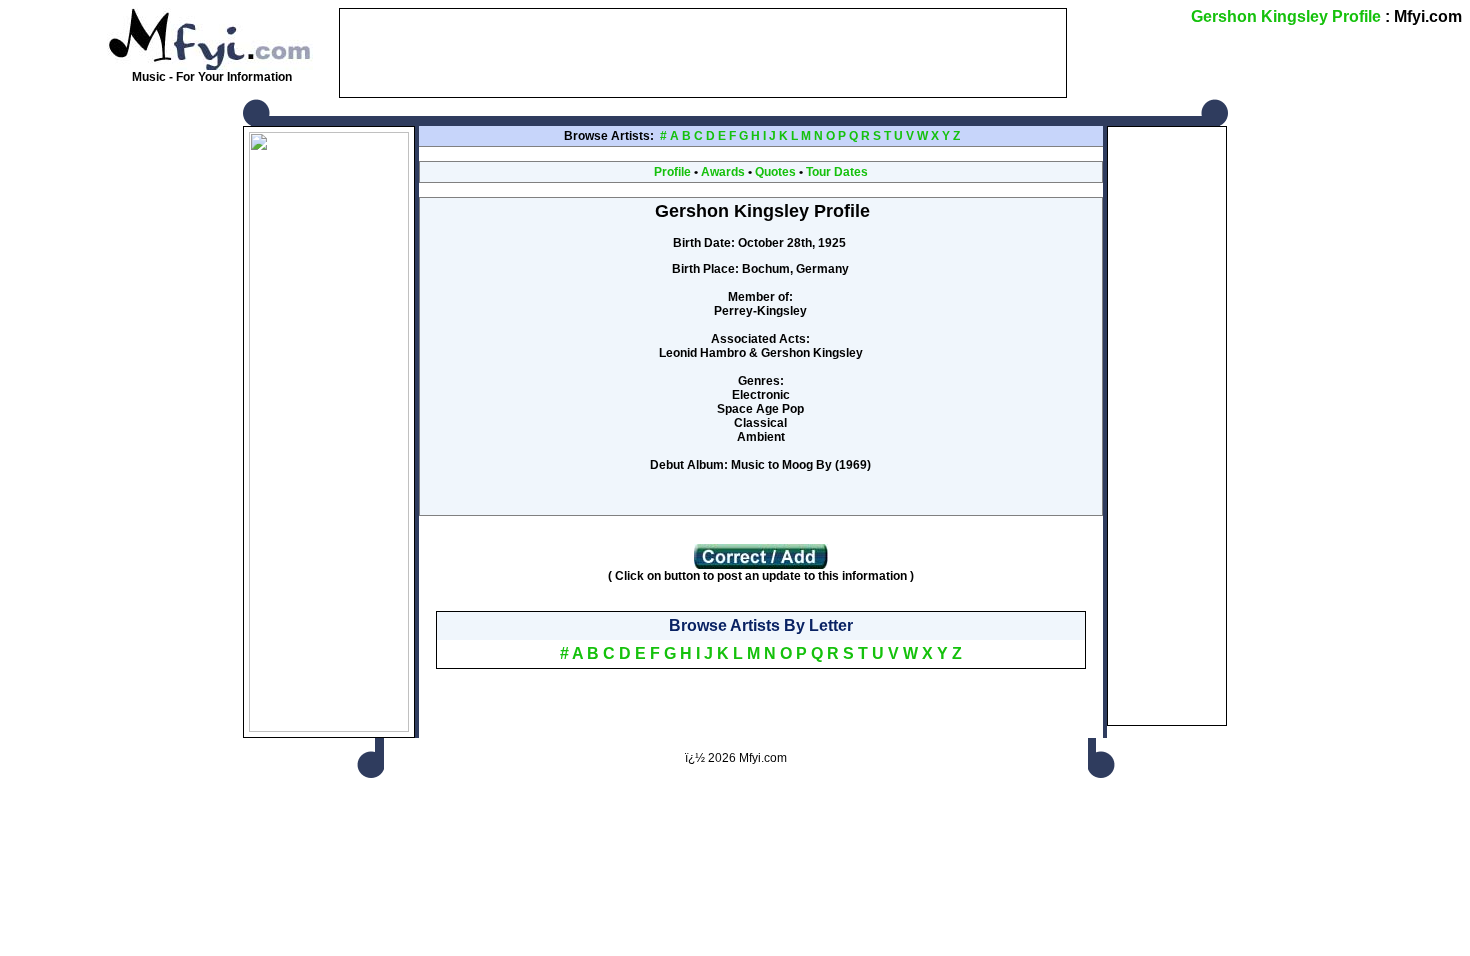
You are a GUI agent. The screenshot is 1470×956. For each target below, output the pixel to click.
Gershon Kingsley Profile (1286, 16)
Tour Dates (837, 172)
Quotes (775, 172)
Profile (672, 172)
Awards (723, 172)
